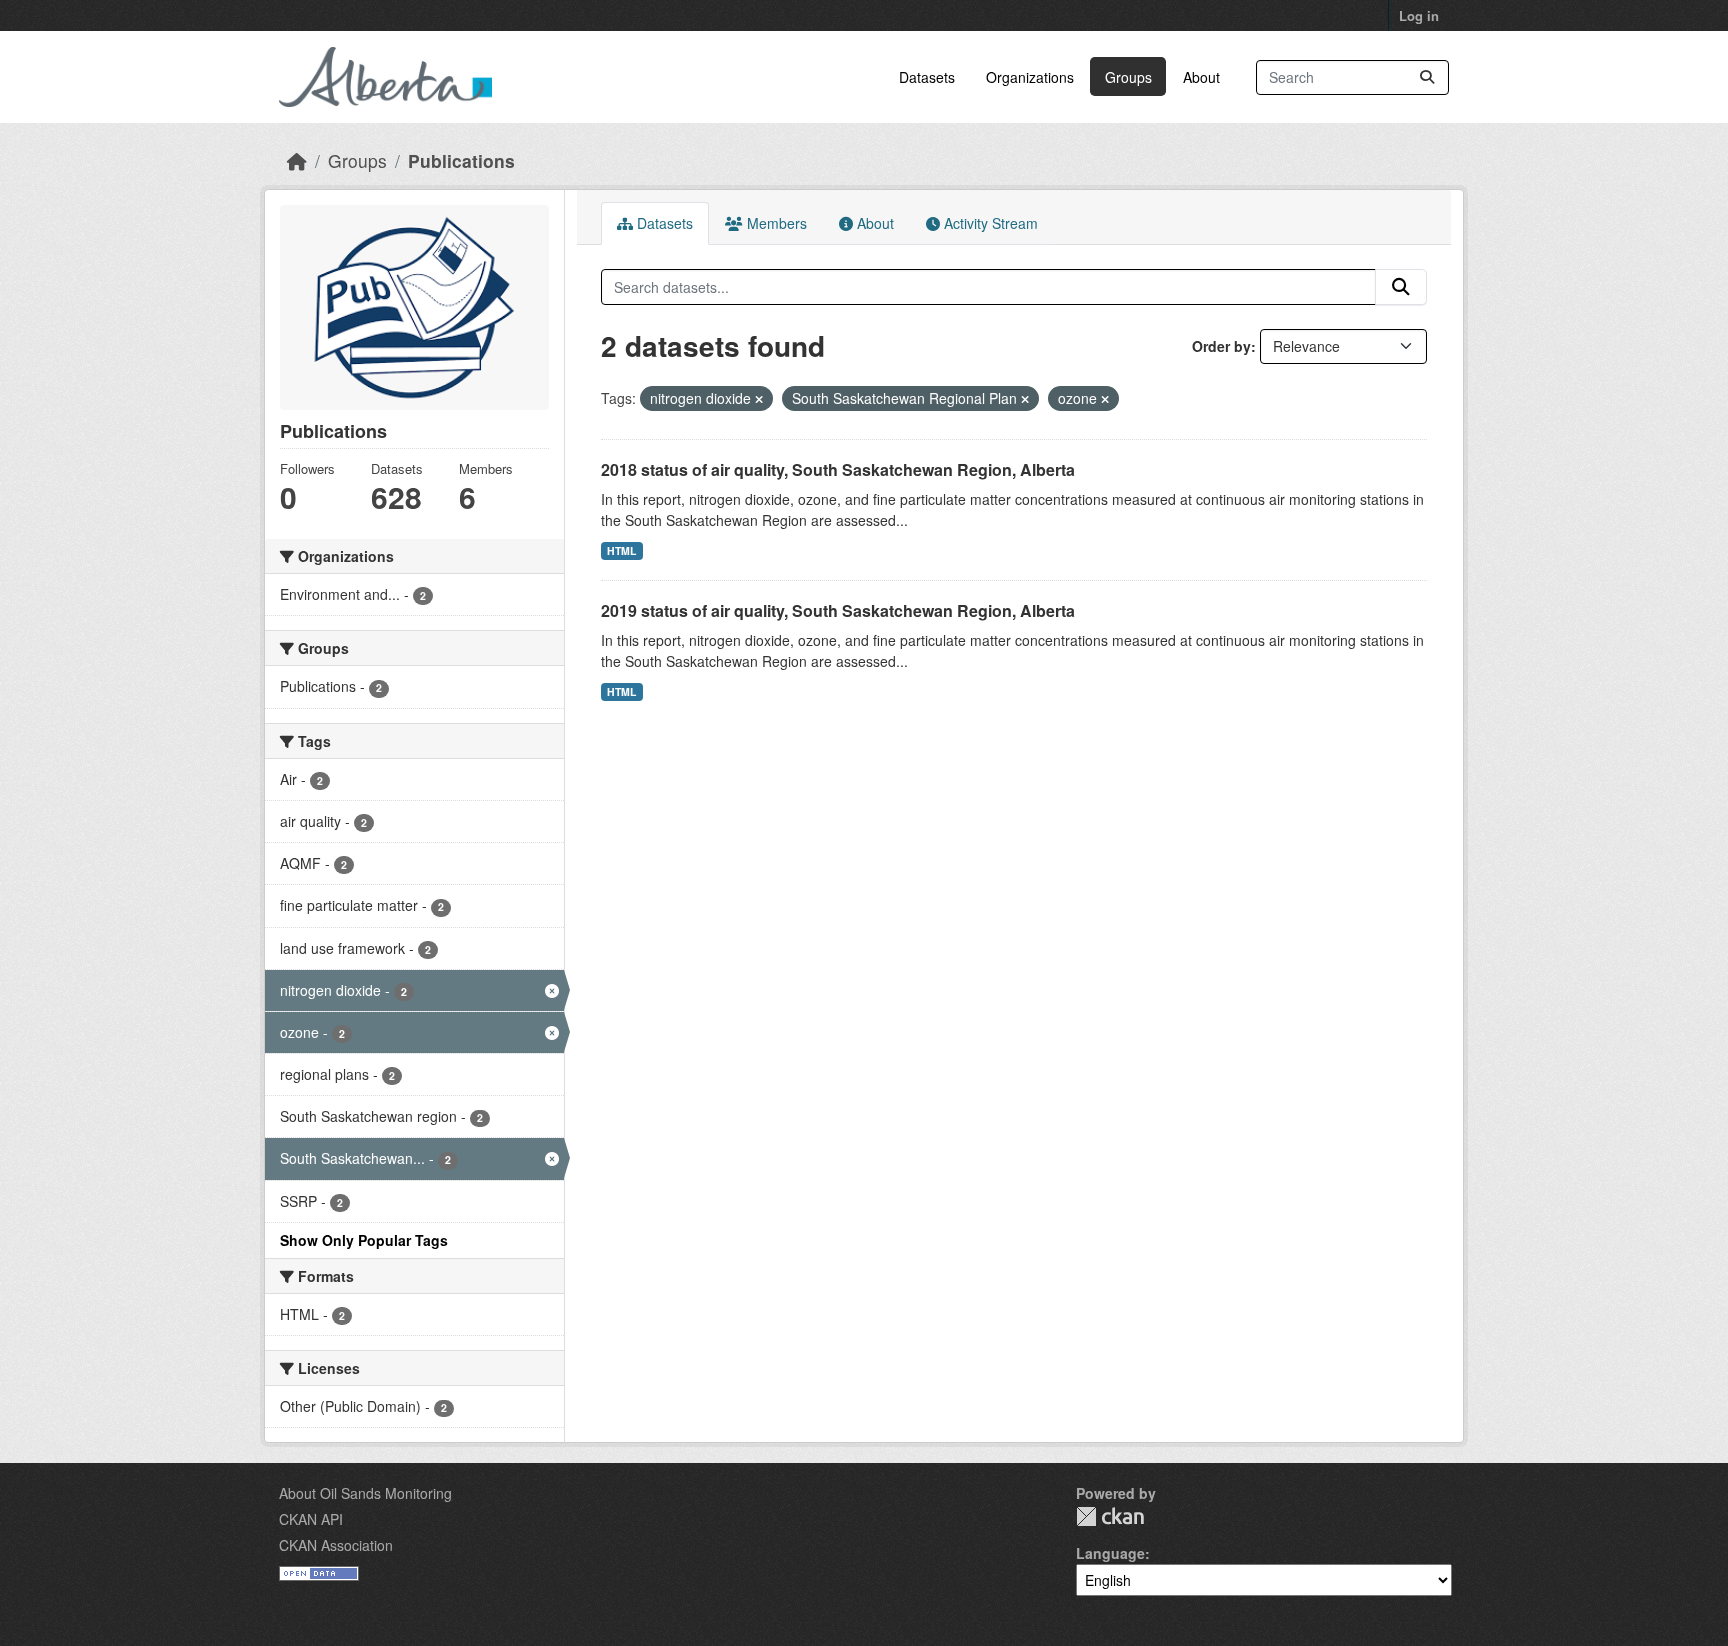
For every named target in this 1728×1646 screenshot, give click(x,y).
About (1201, 77)
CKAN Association (336, 1545)
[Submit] (1427, 77)
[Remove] (759, 399)
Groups (1128, 77)
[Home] (297, 160)
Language (1110, 1553)
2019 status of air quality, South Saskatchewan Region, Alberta (838, 610)
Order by (1221, 346)
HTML (621, 550)
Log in (1419, 15)
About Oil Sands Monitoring (365, 1493)
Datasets (927, 77)
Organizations (1030, 77)
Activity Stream (989, 223)
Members (775, 223)
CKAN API (311, 1519)
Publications (461, 160)
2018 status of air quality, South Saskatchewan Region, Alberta (838, 469)
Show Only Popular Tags (364, 1240)
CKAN (1110, 1516)
